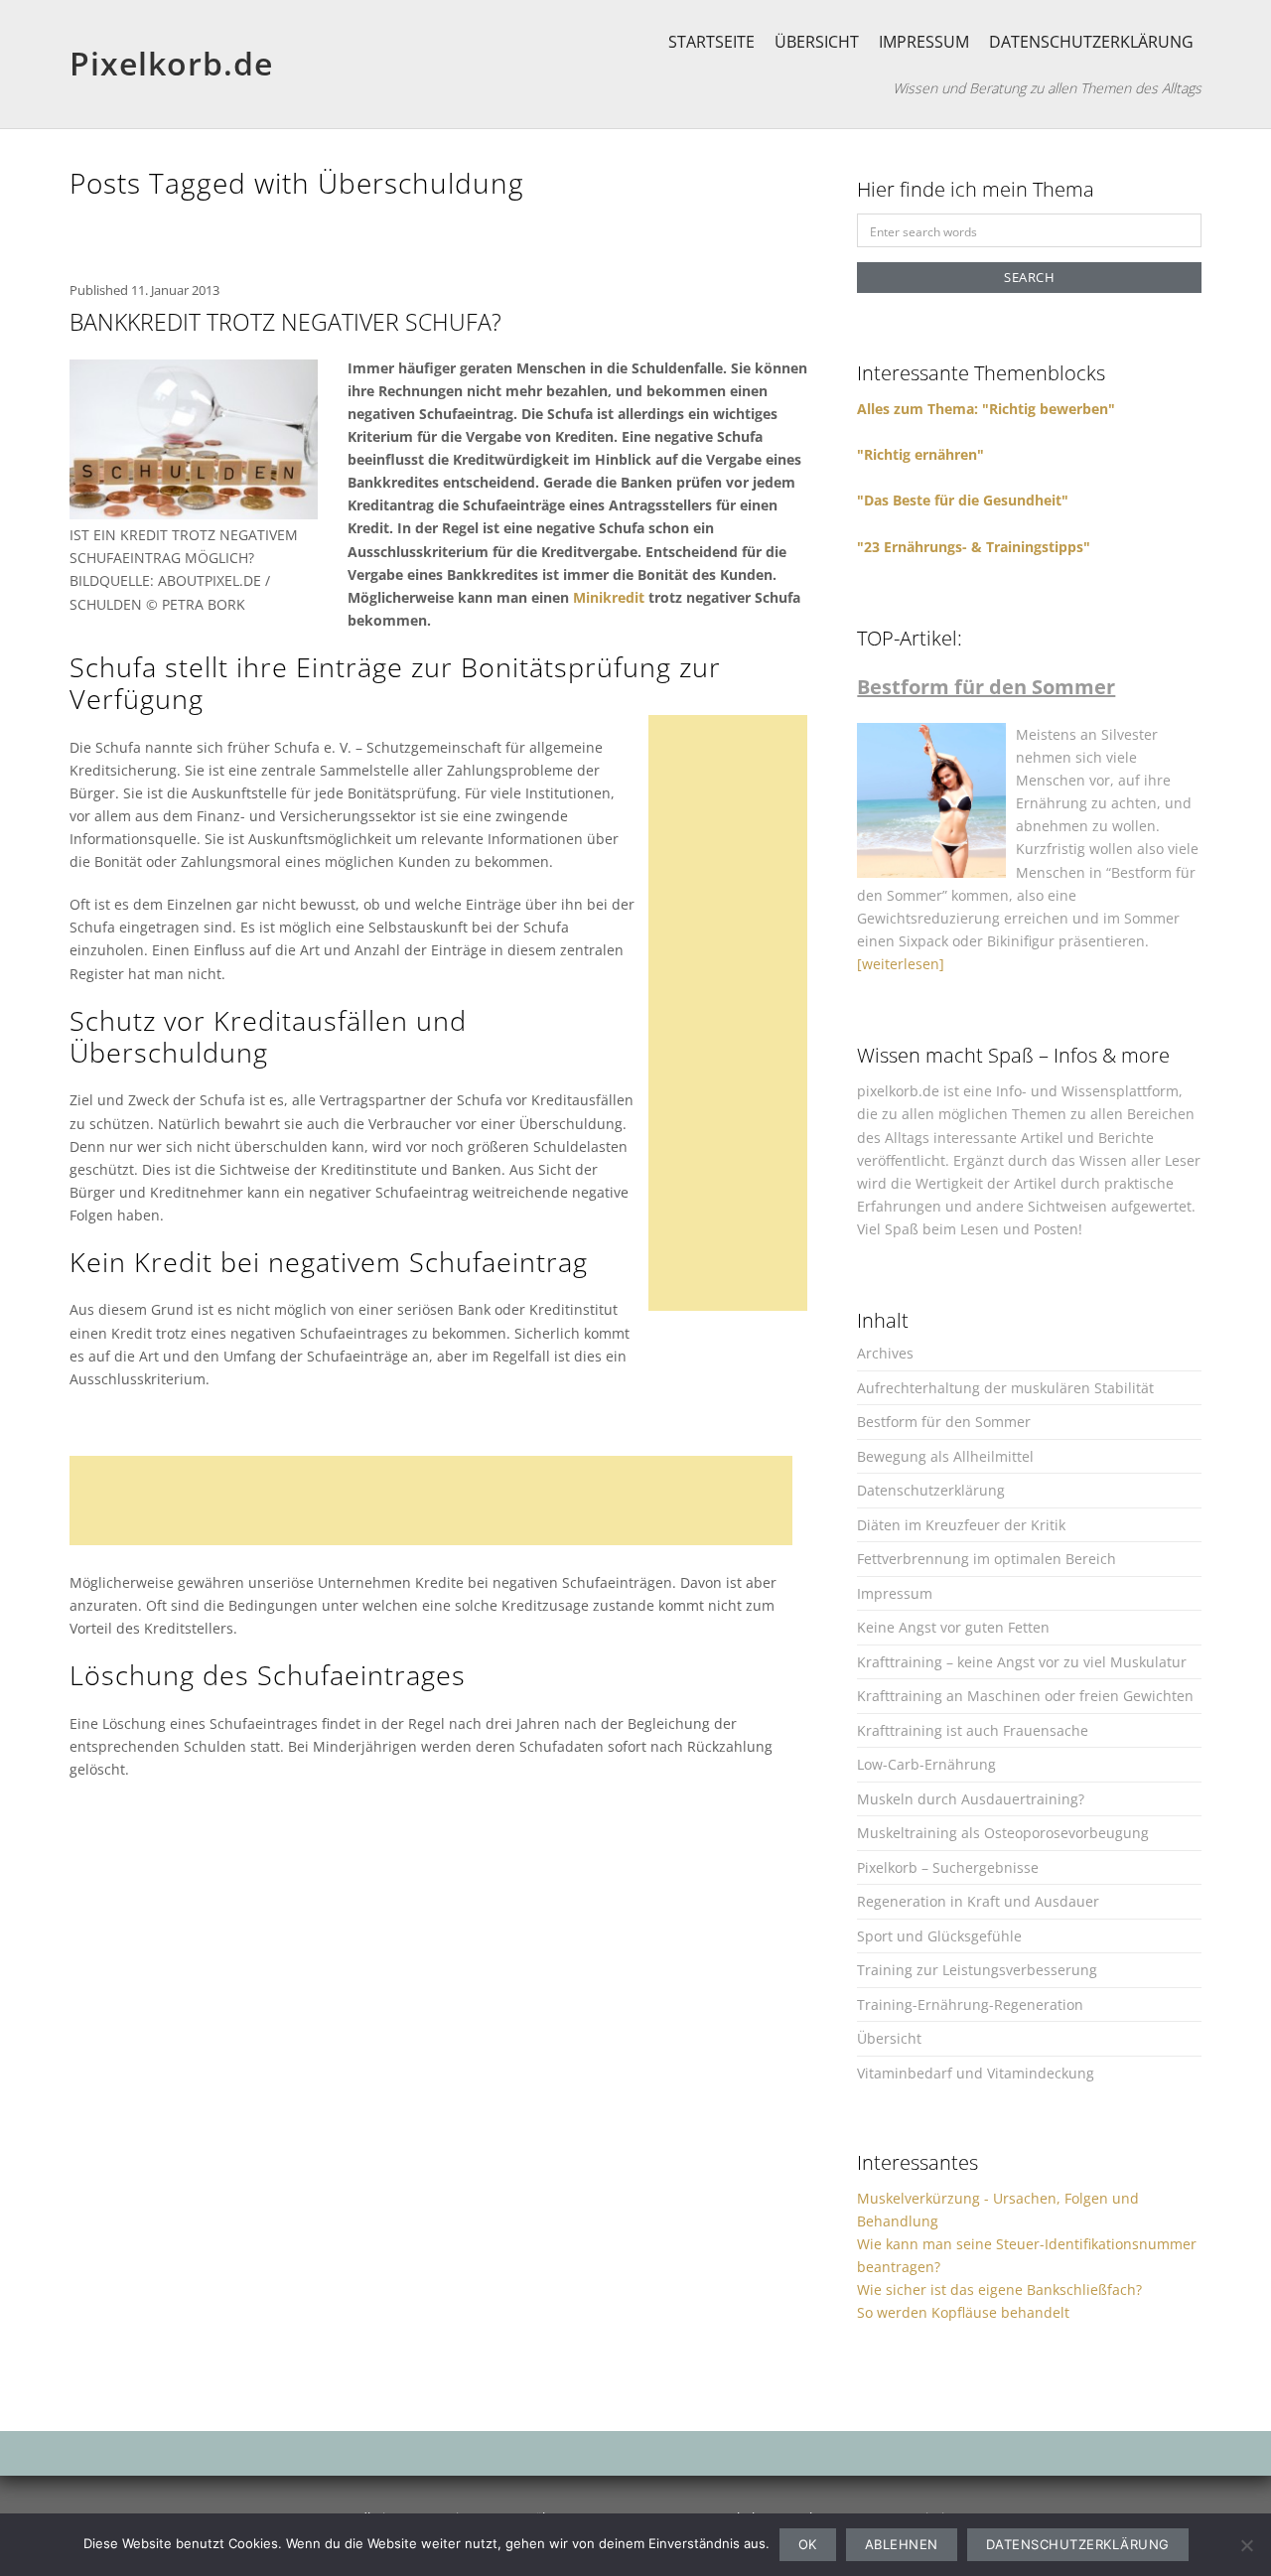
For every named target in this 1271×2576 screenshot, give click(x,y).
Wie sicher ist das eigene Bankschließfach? (999, 2290)
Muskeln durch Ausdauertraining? (971, 1799)
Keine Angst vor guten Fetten (953, 1627)
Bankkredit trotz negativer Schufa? (285, 322)
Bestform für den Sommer (944, 1422)
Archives (885, 1353)
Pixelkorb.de (171, 63)
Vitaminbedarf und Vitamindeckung (976, 2073)
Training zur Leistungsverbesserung (977, 1970)
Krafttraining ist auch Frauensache (973, 1730)
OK (808, 2544)
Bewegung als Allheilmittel (945, 1456)
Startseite (711, 42)
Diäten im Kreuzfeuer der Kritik (961, 1525)
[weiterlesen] (901, 964)
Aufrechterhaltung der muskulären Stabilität (1005, 1388)
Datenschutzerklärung (1091, 42)
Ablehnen (902, 2544)
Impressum (924, 42)
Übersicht (817, 42)
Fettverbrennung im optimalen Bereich (987, 1559)
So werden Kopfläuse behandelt (963, 2312)
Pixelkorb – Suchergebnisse (948, 1867)
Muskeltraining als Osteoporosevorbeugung (1003, 1833)
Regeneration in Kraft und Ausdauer (978, 1901)
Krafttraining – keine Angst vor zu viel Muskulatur (1022, 1662)
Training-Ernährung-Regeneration (970, 2004)
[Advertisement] (734, 1013)
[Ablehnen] (1246, 2545)
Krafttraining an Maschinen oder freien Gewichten (1025, 1696)
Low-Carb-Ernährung (926, 1764)
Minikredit (609, 597)
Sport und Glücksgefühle (939, 1936)
